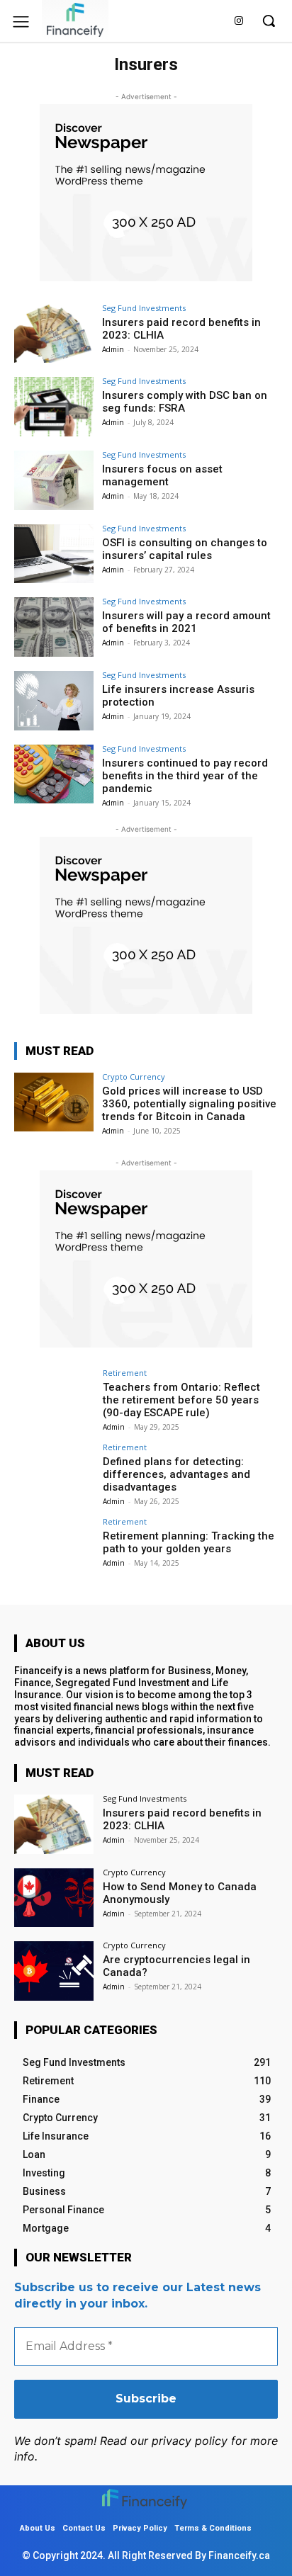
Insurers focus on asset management (162, 475)
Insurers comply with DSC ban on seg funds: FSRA (185, 402)
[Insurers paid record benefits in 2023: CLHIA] (54, 334)
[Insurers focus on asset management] (54, 480)
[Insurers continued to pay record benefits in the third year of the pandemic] (54, 774)
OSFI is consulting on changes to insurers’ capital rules (185, 549)
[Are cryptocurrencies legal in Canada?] (54, 1971)
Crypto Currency (134, 1077)
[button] (269, 21)
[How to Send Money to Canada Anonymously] (54, 1898)
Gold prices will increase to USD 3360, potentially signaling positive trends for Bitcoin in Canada (189, 1104)
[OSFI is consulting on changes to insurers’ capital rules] (54, 554)
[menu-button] (21, 22)
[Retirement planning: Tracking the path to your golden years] (54, 1547)
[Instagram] (238, 22)
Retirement (125, 1373)
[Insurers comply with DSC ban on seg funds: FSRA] (54, 407)
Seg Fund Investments (144, 308)
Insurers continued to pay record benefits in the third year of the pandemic (185, 776)
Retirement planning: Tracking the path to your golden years (189, 1542)
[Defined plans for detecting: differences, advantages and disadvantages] (54, 1473)
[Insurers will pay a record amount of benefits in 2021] (54, 627)
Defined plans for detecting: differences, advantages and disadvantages (176, 1474)
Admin (113, 349)
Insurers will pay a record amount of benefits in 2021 (186, 622)
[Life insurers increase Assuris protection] (54, 701)
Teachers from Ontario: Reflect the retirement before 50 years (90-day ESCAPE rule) (181, 1400)
